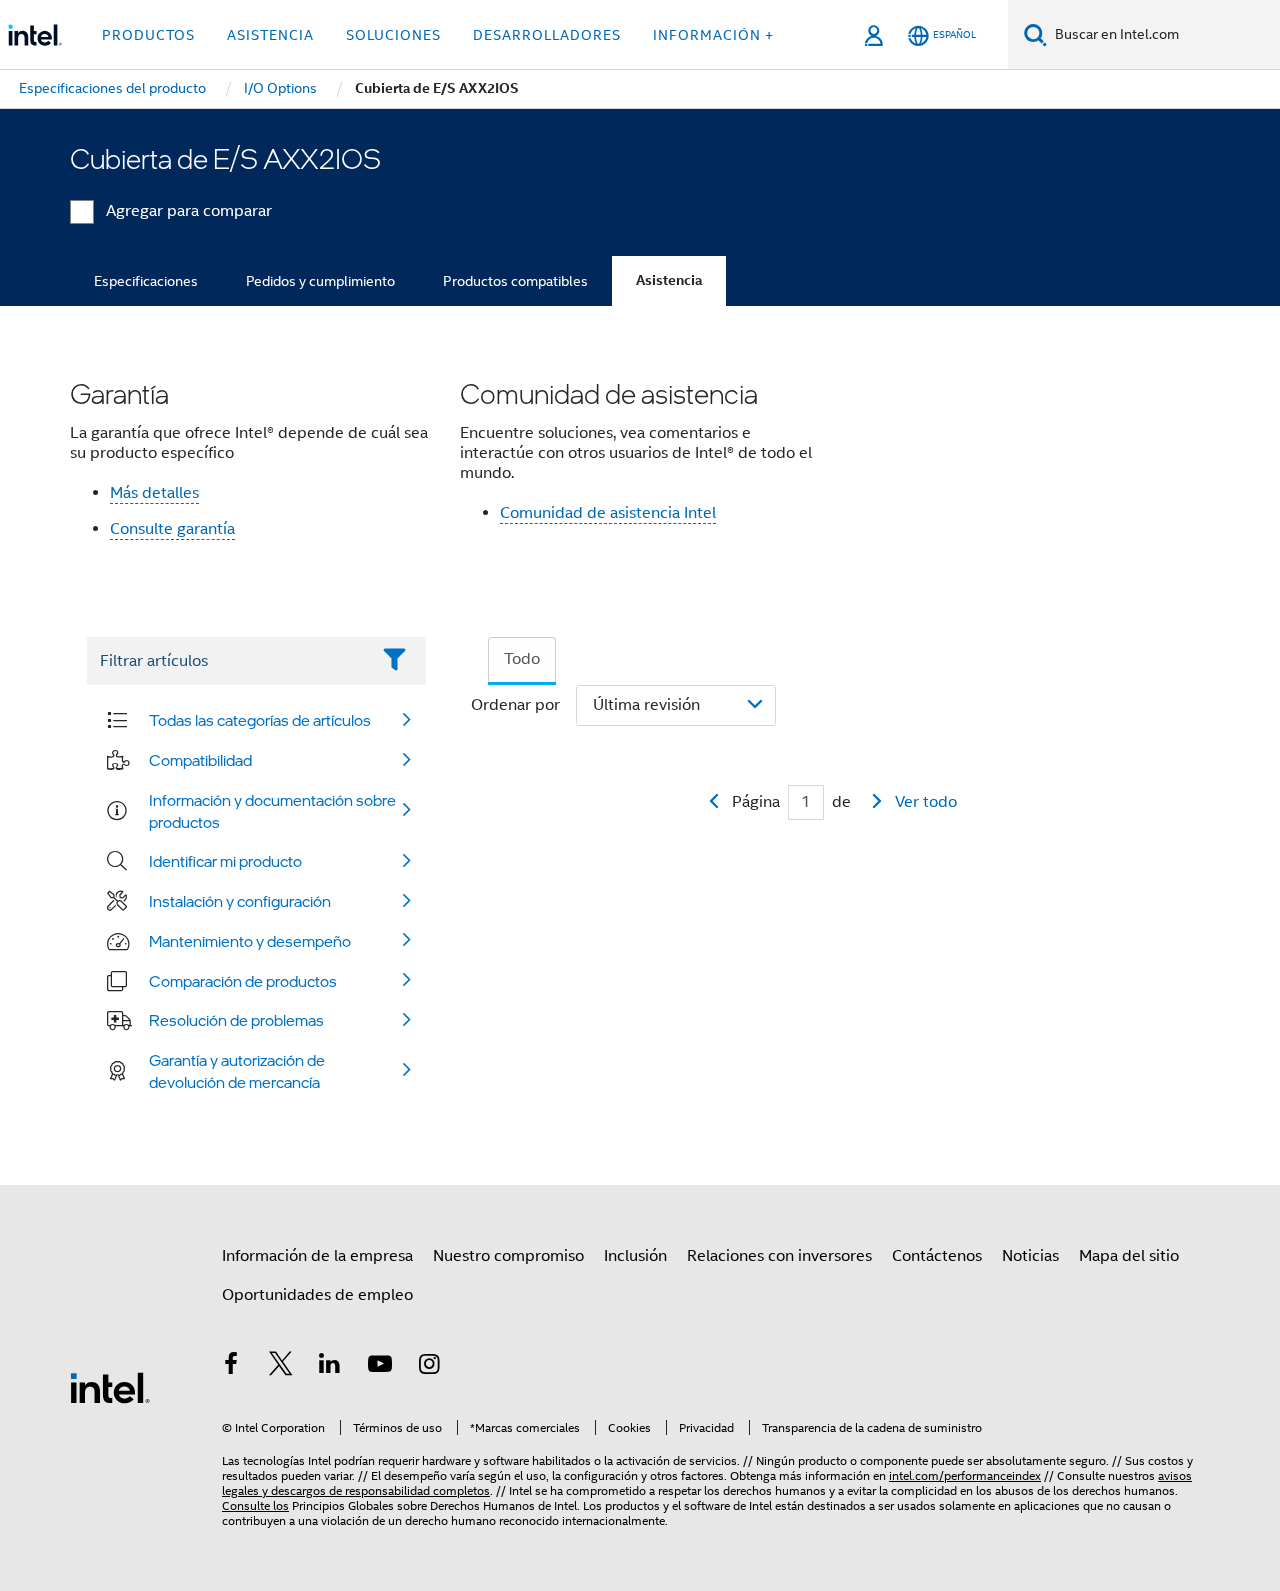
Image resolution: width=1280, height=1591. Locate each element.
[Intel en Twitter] (281, 1367)
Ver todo (926, 802)
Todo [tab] (522, 659)
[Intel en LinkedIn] (330, 1367)
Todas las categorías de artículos (260, 720)
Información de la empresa (317, 1256)
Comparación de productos (243, 981)
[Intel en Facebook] (231, 1367)
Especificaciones (146, 281)
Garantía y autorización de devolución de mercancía (237, 1071)
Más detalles (154, 493)
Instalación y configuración (240, 901)
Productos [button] (148, 35)
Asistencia (669, 280)
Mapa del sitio (1129, 1256)
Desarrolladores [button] (547, 35)
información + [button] (713, 35)
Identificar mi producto (225, 861)
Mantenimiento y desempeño (250, 941)
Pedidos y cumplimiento (320, 281)
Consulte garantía (172, 529)
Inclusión (635, 1256)
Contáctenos (937, 1256)
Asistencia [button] (270, 35)
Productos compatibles (515, 281)
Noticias (1030, 1256)
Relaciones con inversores (779, 1256)
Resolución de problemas (236, 1020)
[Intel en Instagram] (429, 1367)
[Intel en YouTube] (380, 1367)
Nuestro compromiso (508, 1256)
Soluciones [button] (393, 35)
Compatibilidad (200, 760)
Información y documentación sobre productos (272, 811)
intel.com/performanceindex (965, 1475)
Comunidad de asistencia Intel (608, 513)
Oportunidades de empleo (317, 1295)
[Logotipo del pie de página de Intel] (110, 1387)
